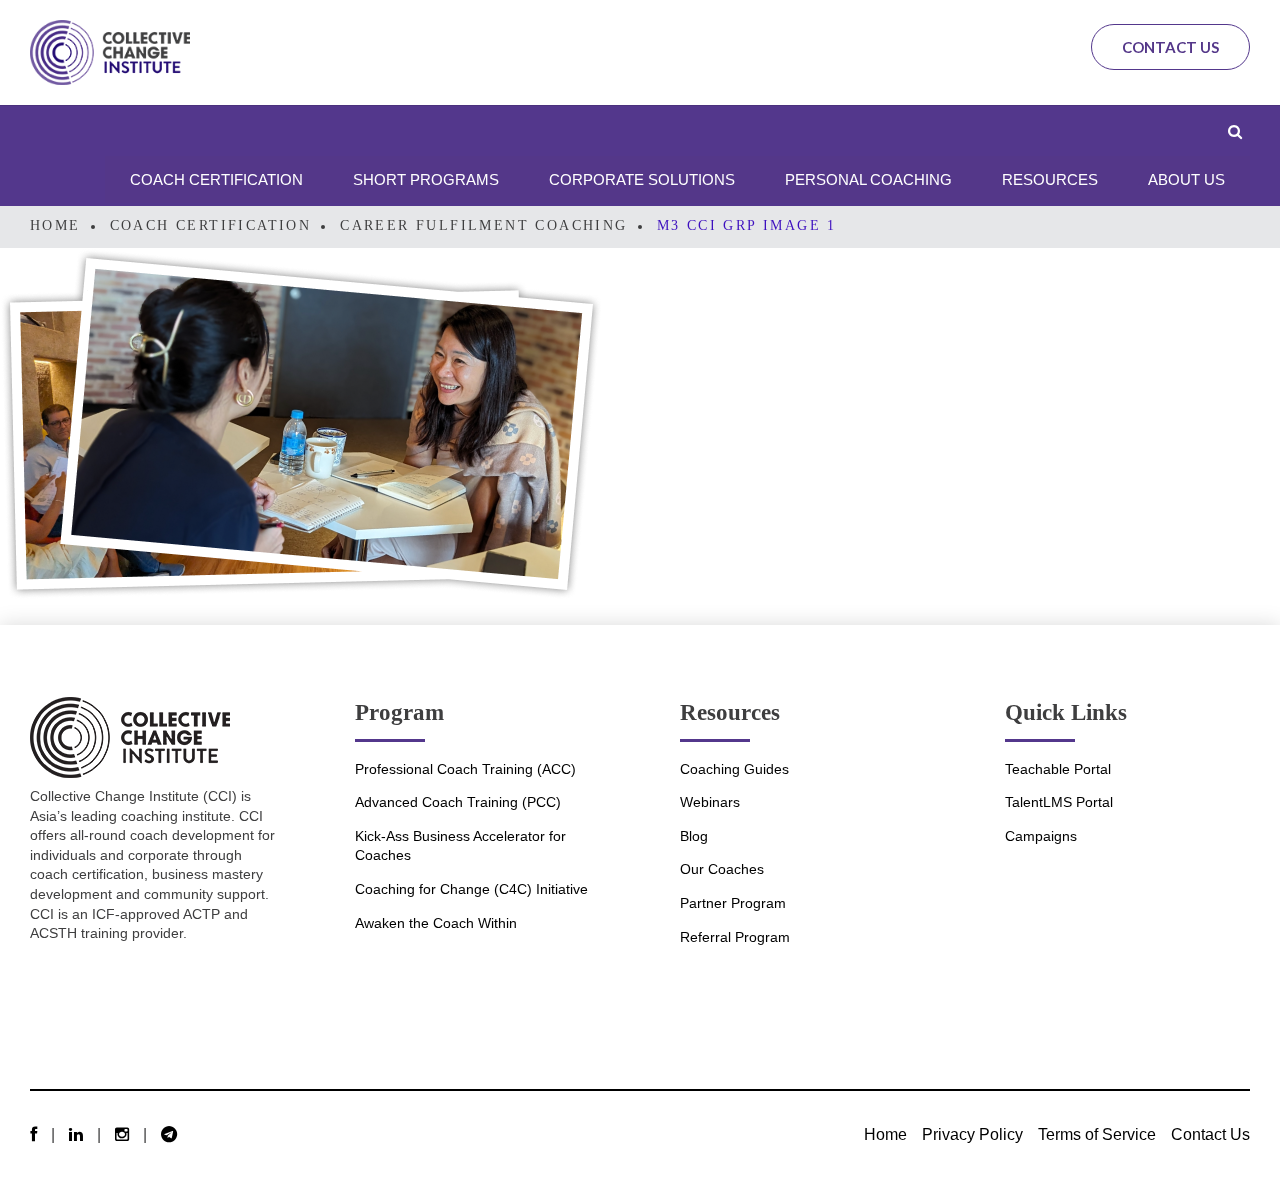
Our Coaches (722, 869)
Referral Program (735, 937)
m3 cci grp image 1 (747, 225)
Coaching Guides (734, 769)
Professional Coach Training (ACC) (465, 769)
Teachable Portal (1058, 769)
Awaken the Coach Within (436, 923)
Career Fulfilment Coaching (483, 225)
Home (55, 225)
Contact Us (1170, 47)
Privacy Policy (972, 1134)
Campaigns (1041, 836)
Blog (694, 836)
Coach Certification (211, 225)
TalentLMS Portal (1059, 802)
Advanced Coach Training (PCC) (458, 802)
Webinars (710, 802)
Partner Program (733, 903)
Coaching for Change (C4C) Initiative (471, 889)
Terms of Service (1097, 1134)
